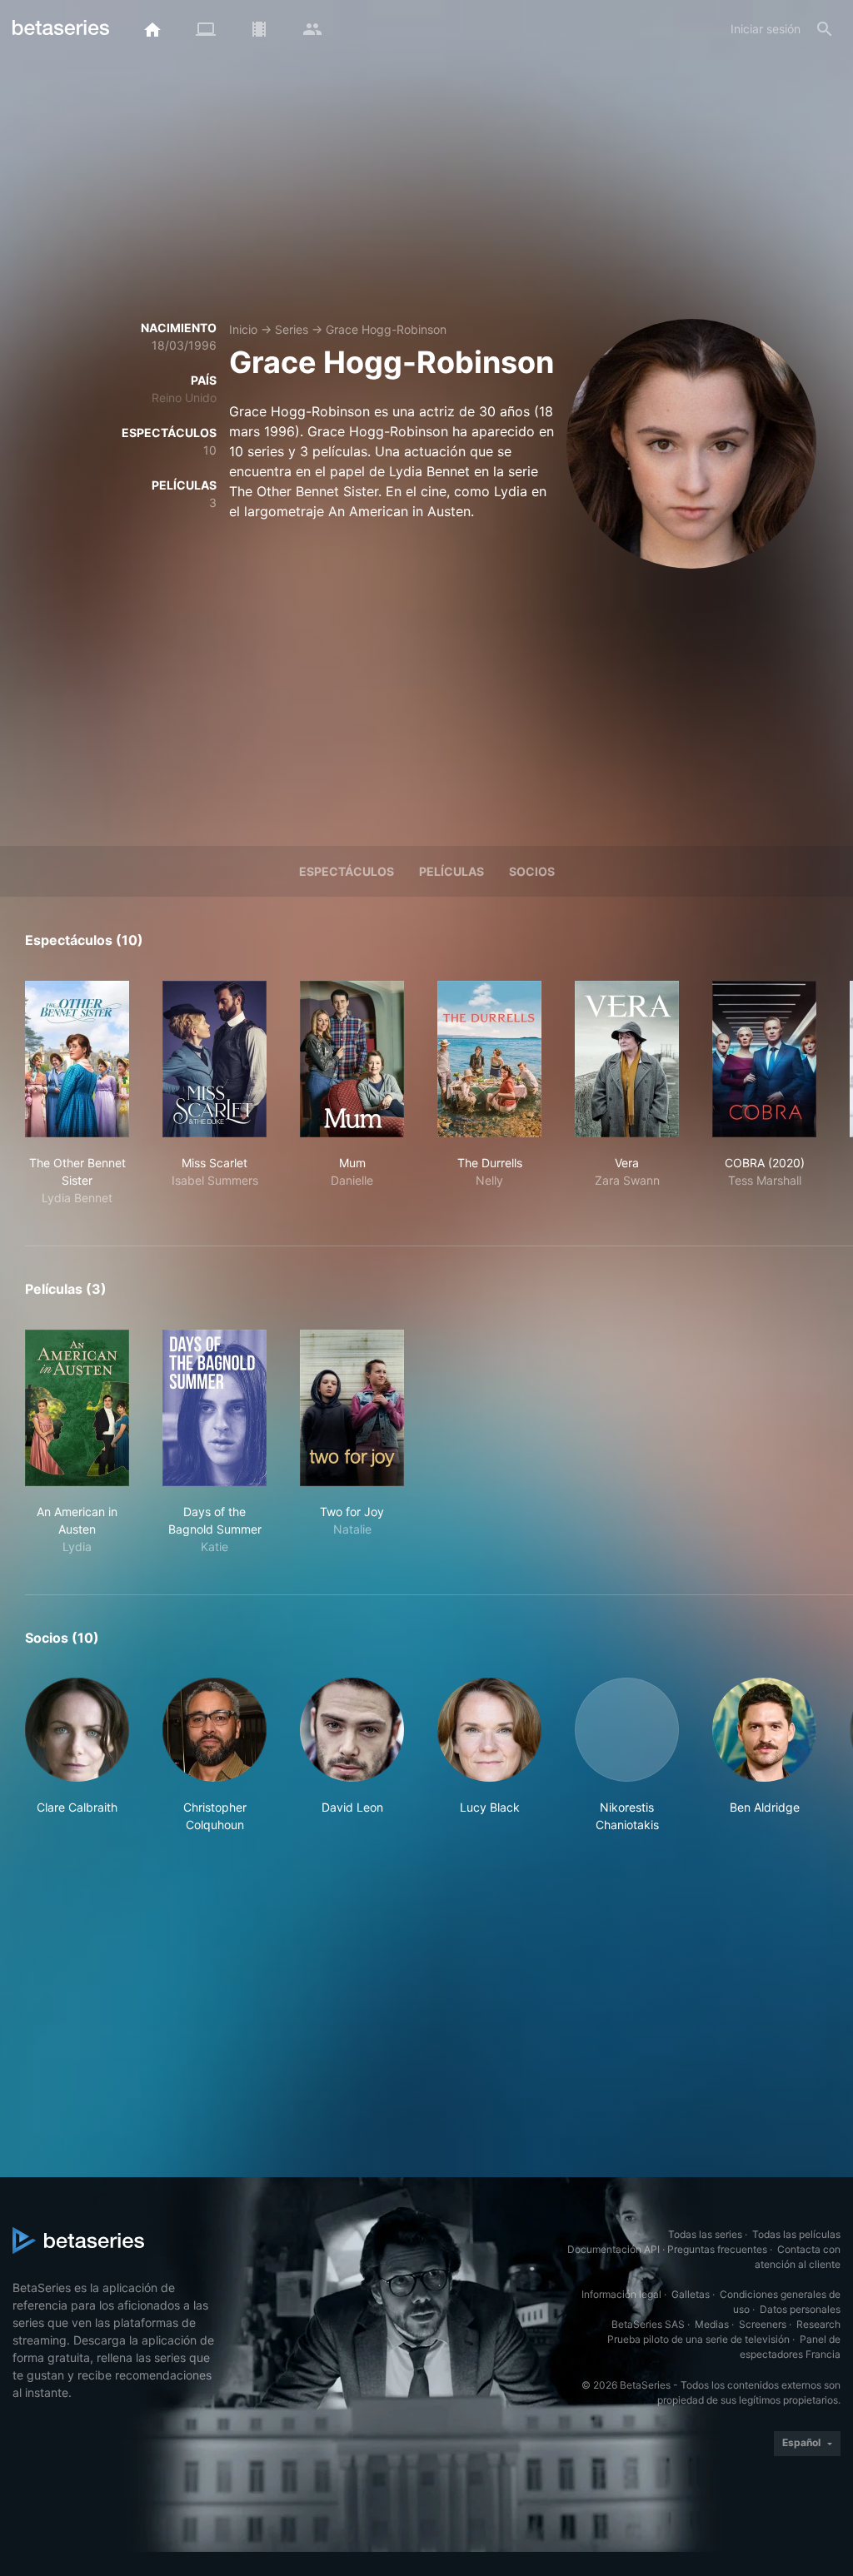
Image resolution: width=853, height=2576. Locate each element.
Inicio (243, 329)
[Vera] (627, 1059)
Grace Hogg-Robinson (386, 329)
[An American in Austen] (77, 1408)
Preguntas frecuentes (717, 2249)
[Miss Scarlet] (214, 1059)
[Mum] (352, 1059)
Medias (712, 2324)
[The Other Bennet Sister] (77, 1059)
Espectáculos (347, 871)
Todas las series (705, 2234)
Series (292, 329)
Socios (532, 871)
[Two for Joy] (352, 1408)
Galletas (691, 2294)
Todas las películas (796, 2234)
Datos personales (800, 2309)
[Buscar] (825, 29)
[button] (77, 1755)
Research (818, 2324)
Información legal (621, 2294)
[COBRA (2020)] (764, 1059)
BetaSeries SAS (648, 2324)
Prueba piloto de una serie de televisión (698, 2339)
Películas (451, 871)
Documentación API (614, 2249)
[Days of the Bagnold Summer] (214, 1408)
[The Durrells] (489, 1059)
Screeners (763, 2324)
